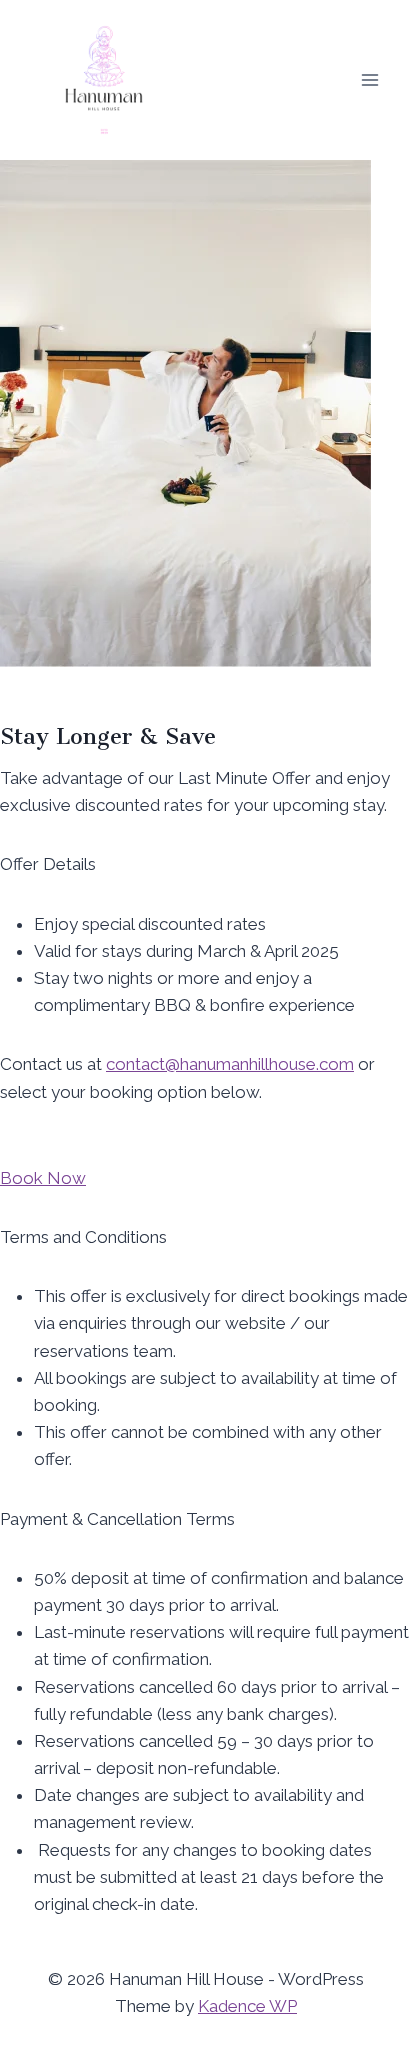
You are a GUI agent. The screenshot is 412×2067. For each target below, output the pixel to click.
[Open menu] (369, 79)
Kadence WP (247, 2006)
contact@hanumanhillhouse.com (230, 1064)
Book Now (43, 1178)
